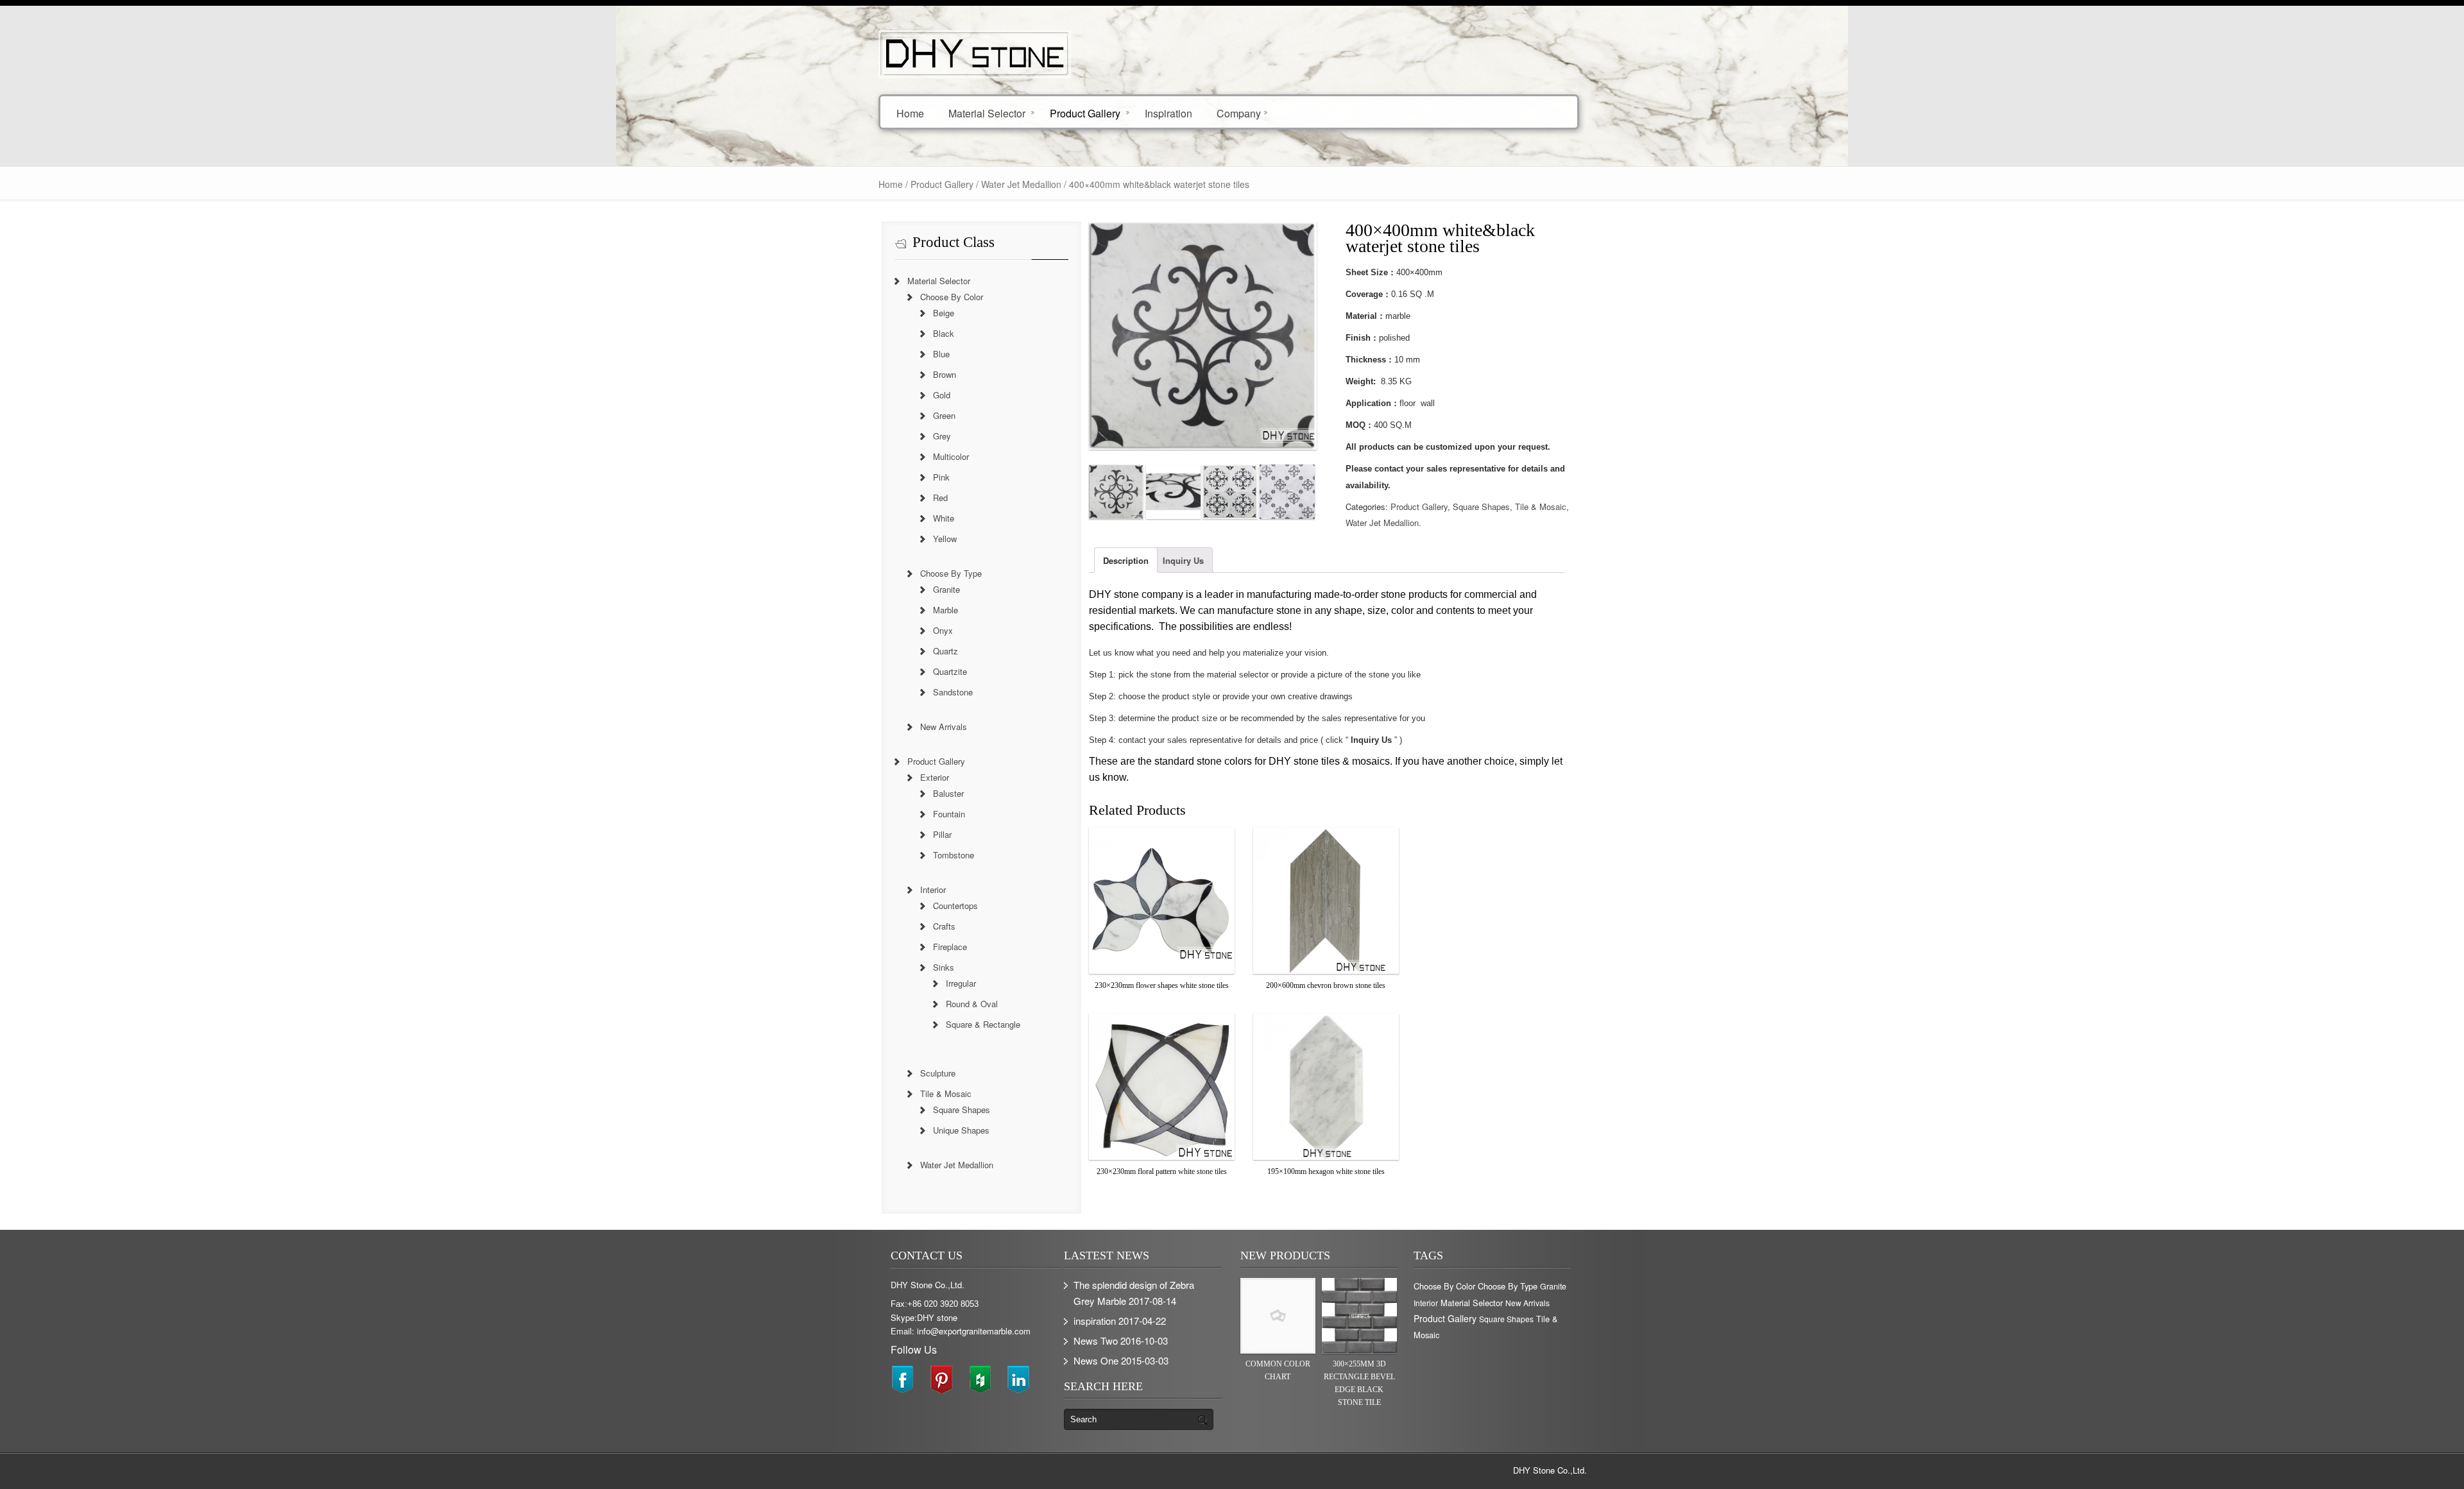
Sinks (944, 967)
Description (1126, 560)
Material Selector (987, 113)
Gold (942, 395)
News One (1096, 1360)
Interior (933, 889)
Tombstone (954, 855)
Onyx (943, 630)
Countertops (955, 906)
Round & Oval (972, 1004)
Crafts (944, 926)
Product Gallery (1085, 113)
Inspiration (1168, 113)
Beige (944, 313)
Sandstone (953, 692)
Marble (945, 610)
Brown (945, 374)
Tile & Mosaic (1541, 506)
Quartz (945, 651)
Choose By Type (951, 573)
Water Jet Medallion (1021, 184)
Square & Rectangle (983, 1024)
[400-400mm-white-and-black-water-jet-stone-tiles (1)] (1116, 492)
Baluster (948, 793)
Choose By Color (952, 297)
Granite (946, 589)
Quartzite (950, 671)
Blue (941, 354)
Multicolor (951, 456)
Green (944, 415)
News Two (1096, 1340)
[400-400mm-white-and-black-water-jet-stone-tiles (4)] (1287, 492)
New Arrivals (944, 727)
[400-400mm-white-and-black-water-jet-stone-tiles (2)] (1173, 492)
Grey (942, 436)
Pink (941, 477)
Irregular (961, 983)
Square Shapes (1481, 506)
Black (944, 333)
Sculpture (938, 1073)
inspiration (1095, 1321)
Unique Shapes (961, 1130)
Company (1239, 113)
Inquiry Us (1183, 560)
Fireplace (950, 947)
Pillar (942, 834)
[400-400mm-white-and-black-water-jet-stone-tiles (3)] (1230, 492)
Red (940, 498)
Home (910, 113)
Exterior (935, 777)
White (944, 518)
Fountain (949, 814)
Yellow (945, 539)
